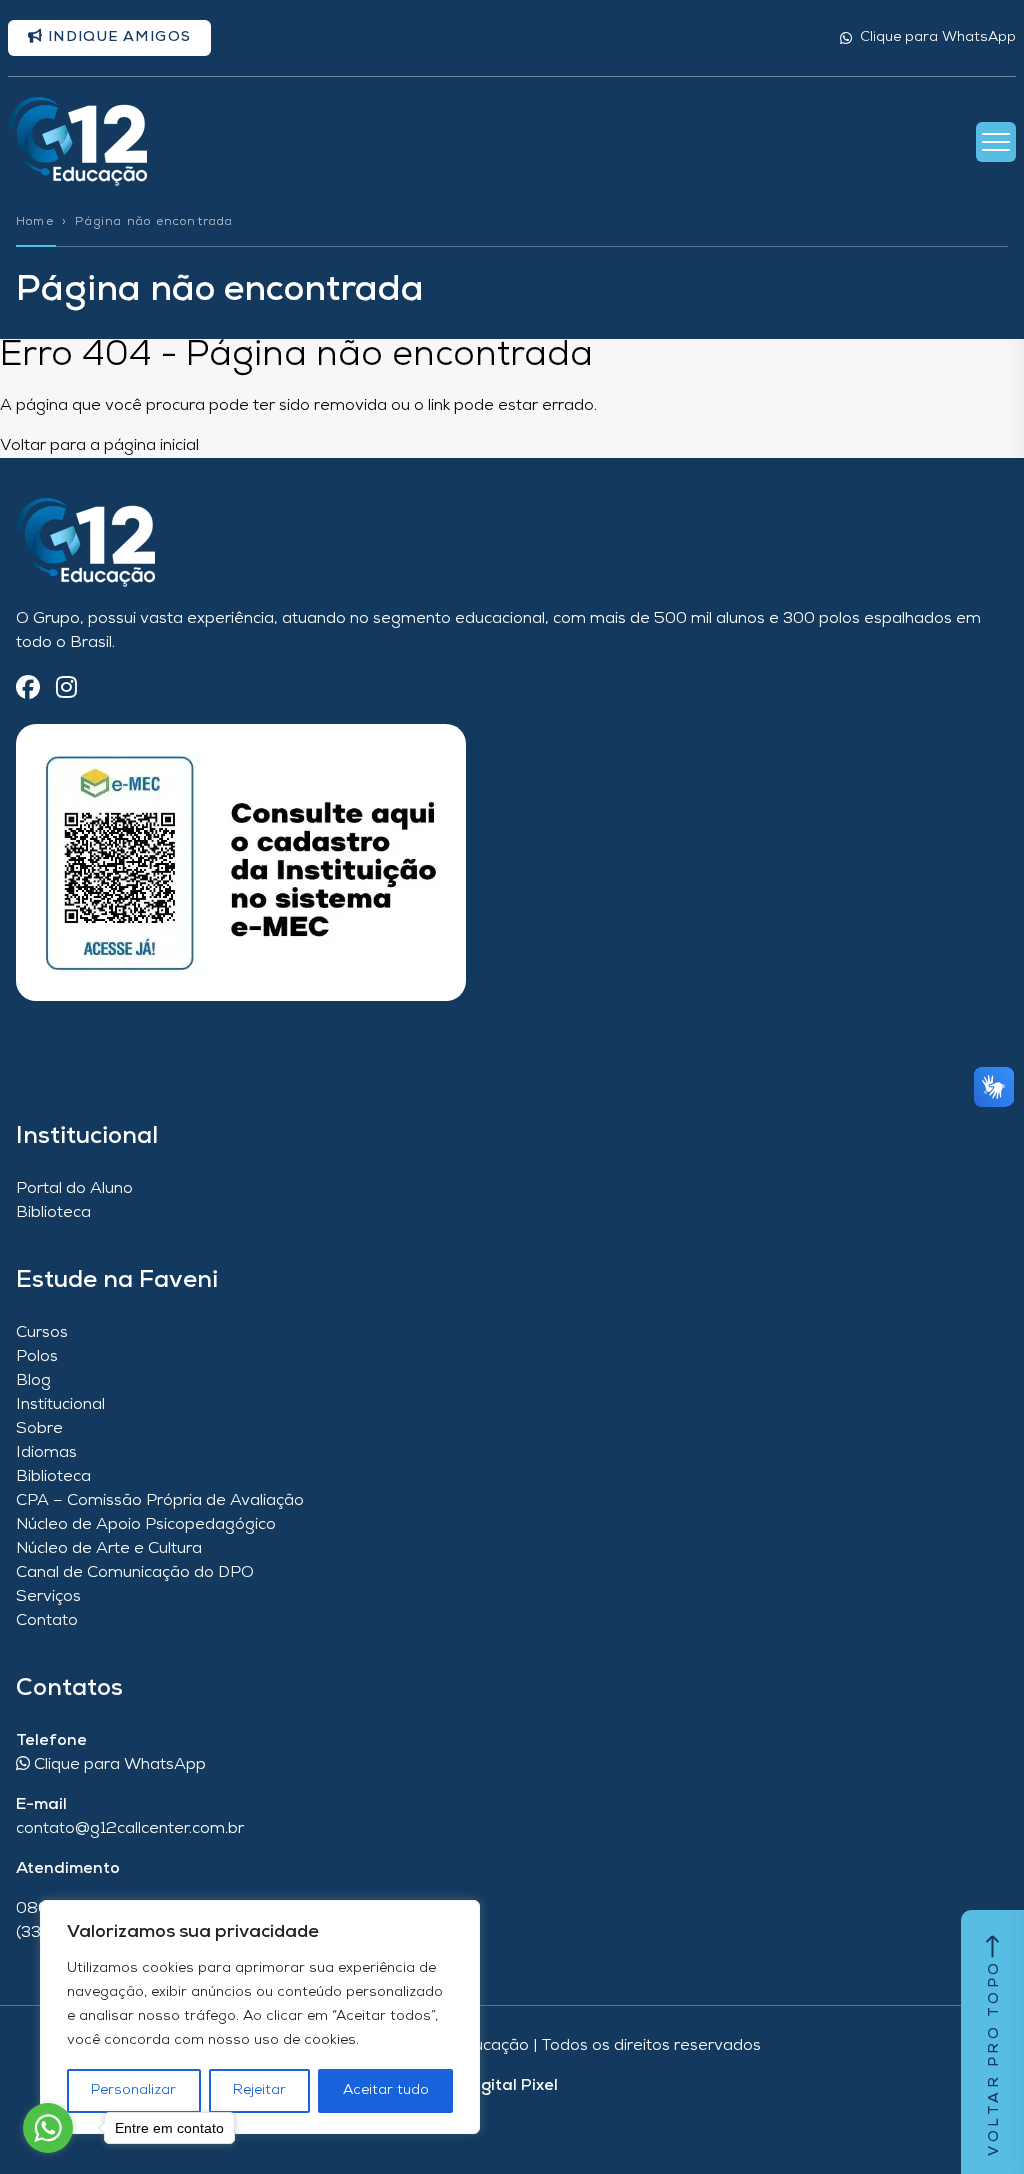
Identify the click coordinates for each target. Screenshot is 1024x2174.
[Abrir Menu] (996, 142)
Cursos (42, 1333)
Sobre (39, 1429)
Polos (37, 1357)
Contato (47, 1621)
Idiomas (46, 1453)
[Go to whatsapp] (48, 2128)
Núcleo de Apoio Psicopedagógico (146, 1525)
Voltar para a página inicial (99, 446)
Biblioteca (53, 1213)
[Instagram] (66, 689)
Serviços (48, 1597)
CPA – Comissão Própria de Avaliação (160, 1501)
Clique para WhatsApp (938, 37)
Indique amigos (117, 37)
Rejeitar (259, 2090)
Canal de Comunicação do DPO (135, 1573)
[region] (260, 2017)
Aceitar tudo (386, 2090)
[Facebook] (28, 689)
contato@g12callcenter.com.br (130, 1829)
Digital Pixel (512, 2086)
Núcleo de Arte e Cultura (109, 1549)
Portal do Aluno (74, 1189)
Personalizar (133, 2090)
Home (35, 222)
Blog (33, 1381)
